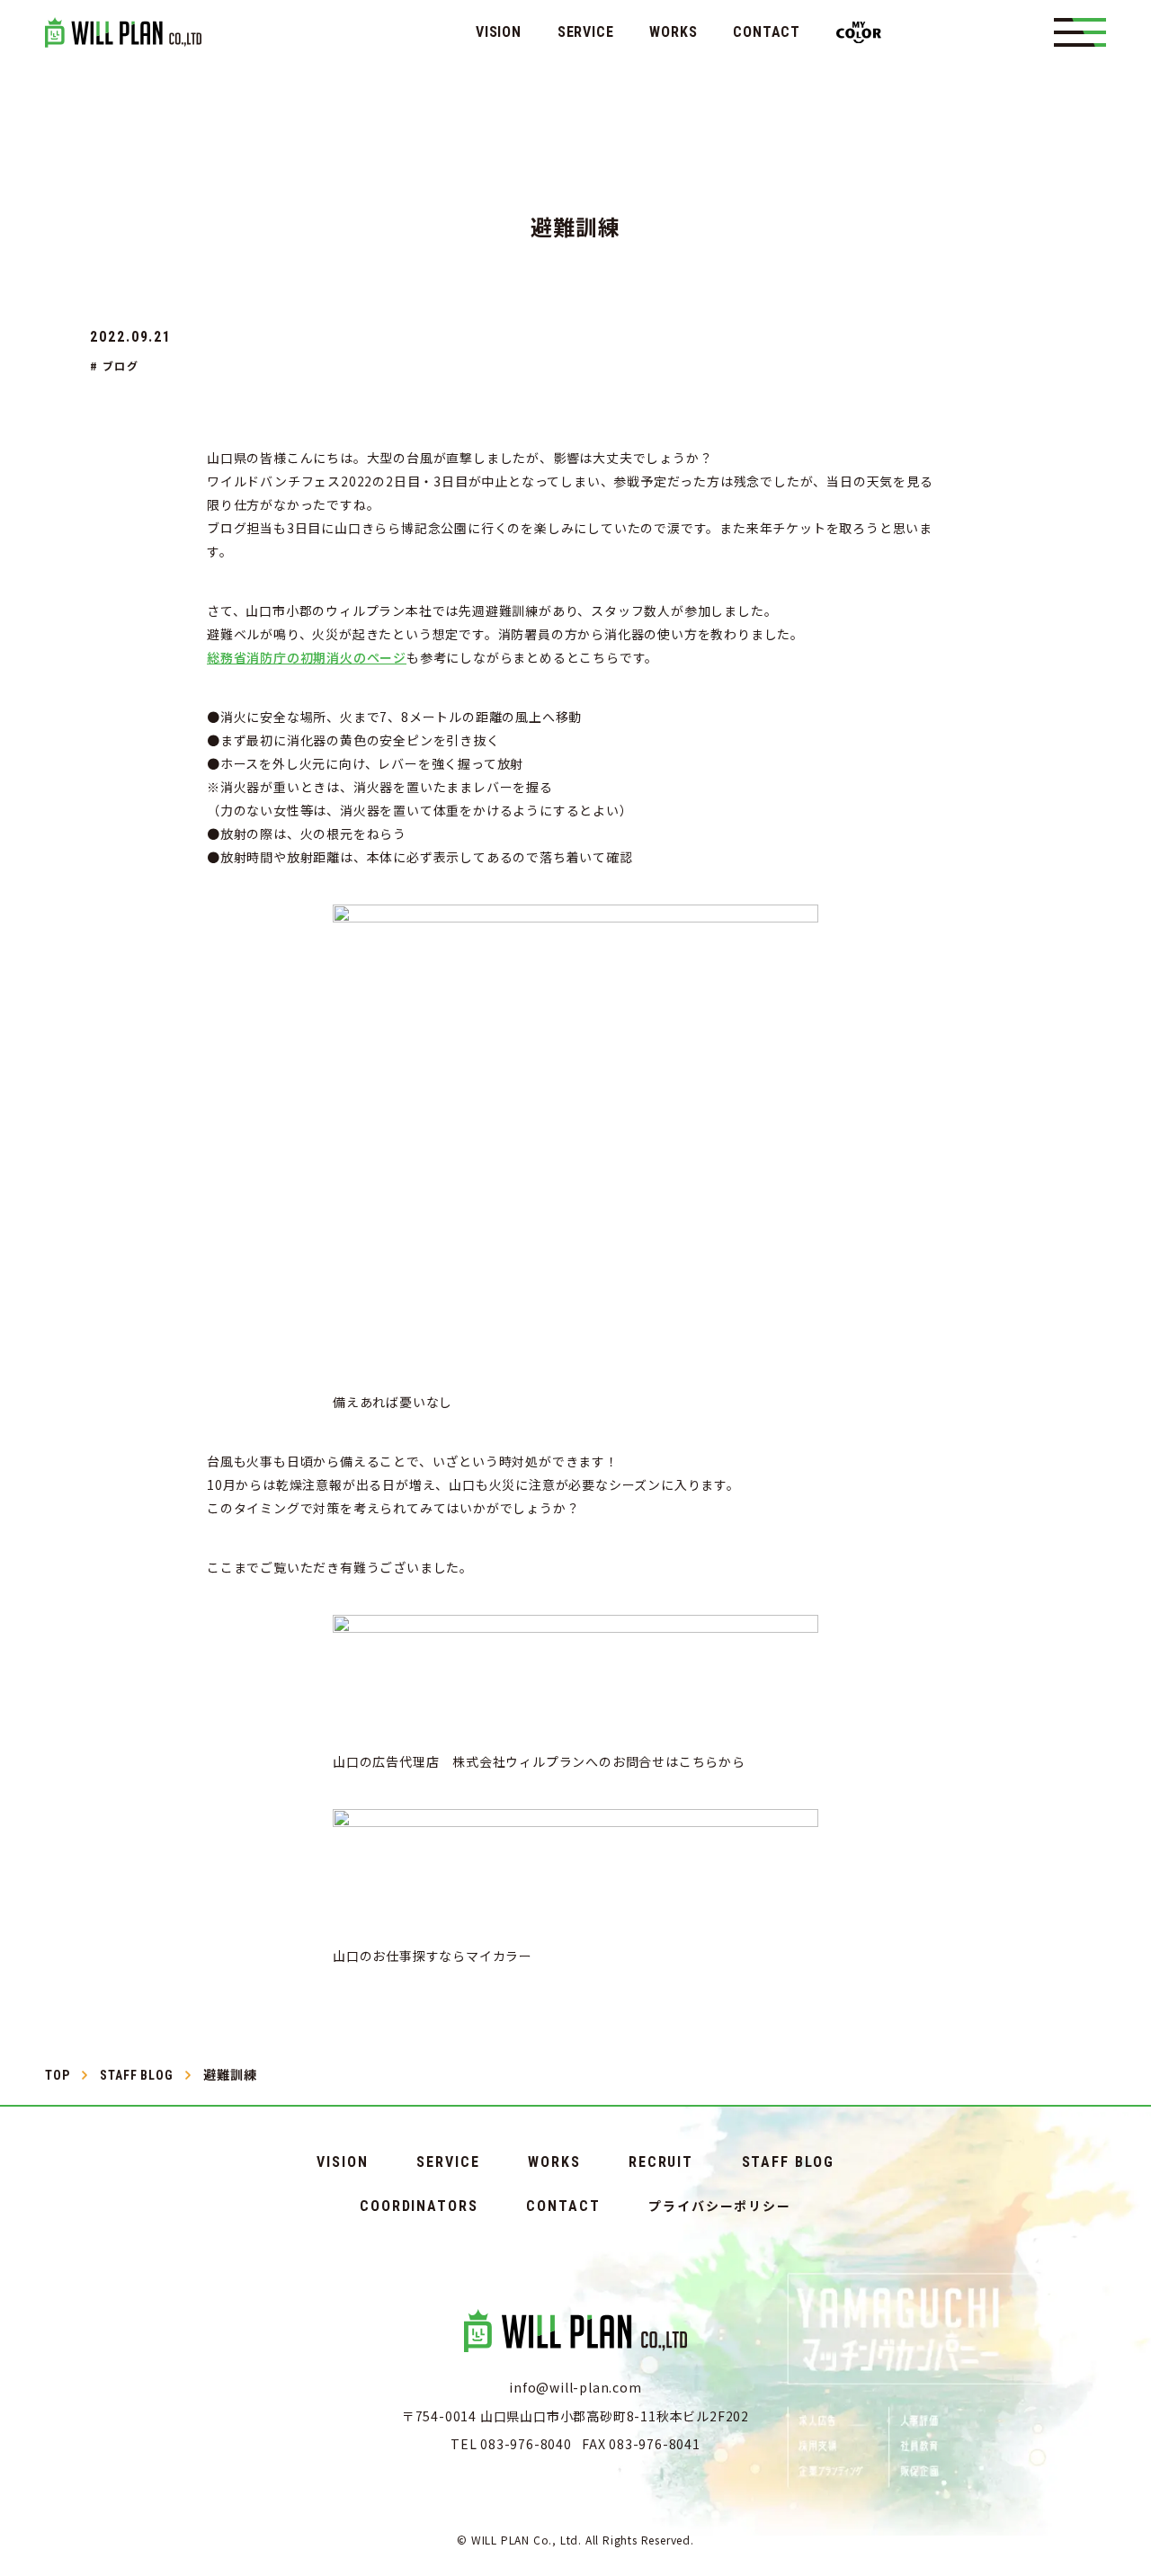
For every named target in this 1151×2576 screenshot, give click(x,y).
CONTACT (767, 32)
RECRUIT (661, 2162)
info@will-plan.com (575, 2387)
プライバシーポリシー (720, 2206)
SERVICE (586, 32)
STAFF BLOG (788, 2162)
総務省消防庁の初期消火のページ (307, 657)
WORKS (673, 32)
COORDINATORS (419, 2206)
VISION (499, 32)
